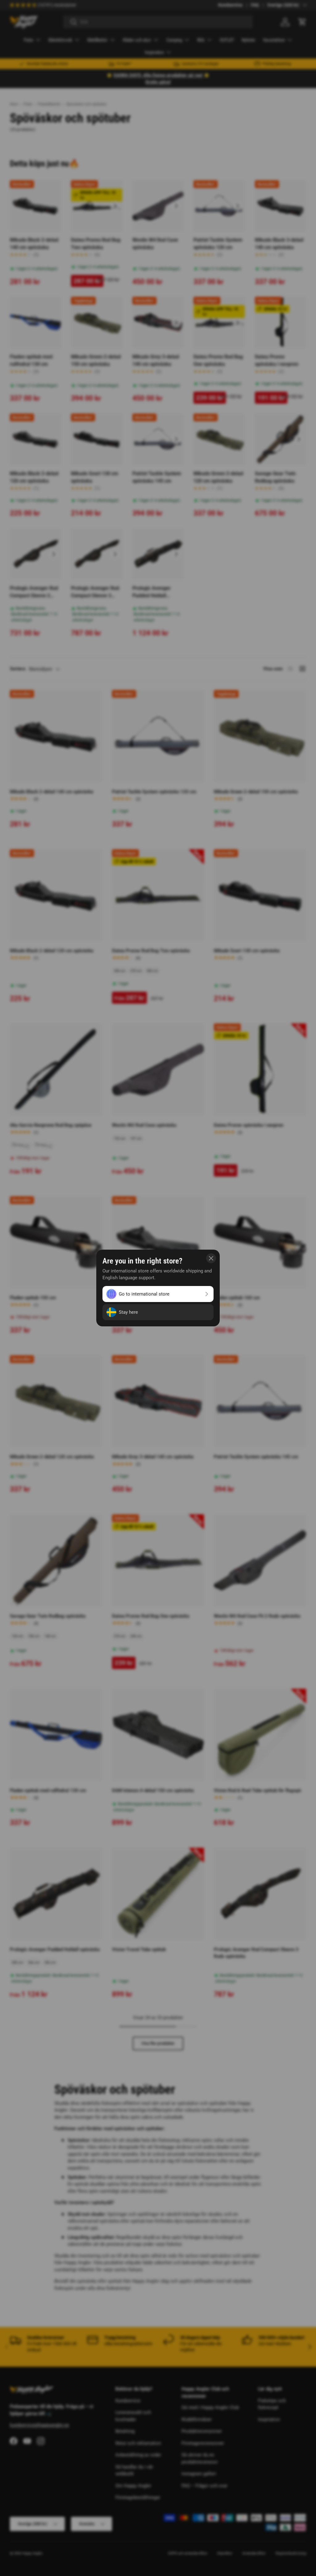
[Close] (211, 1258)
